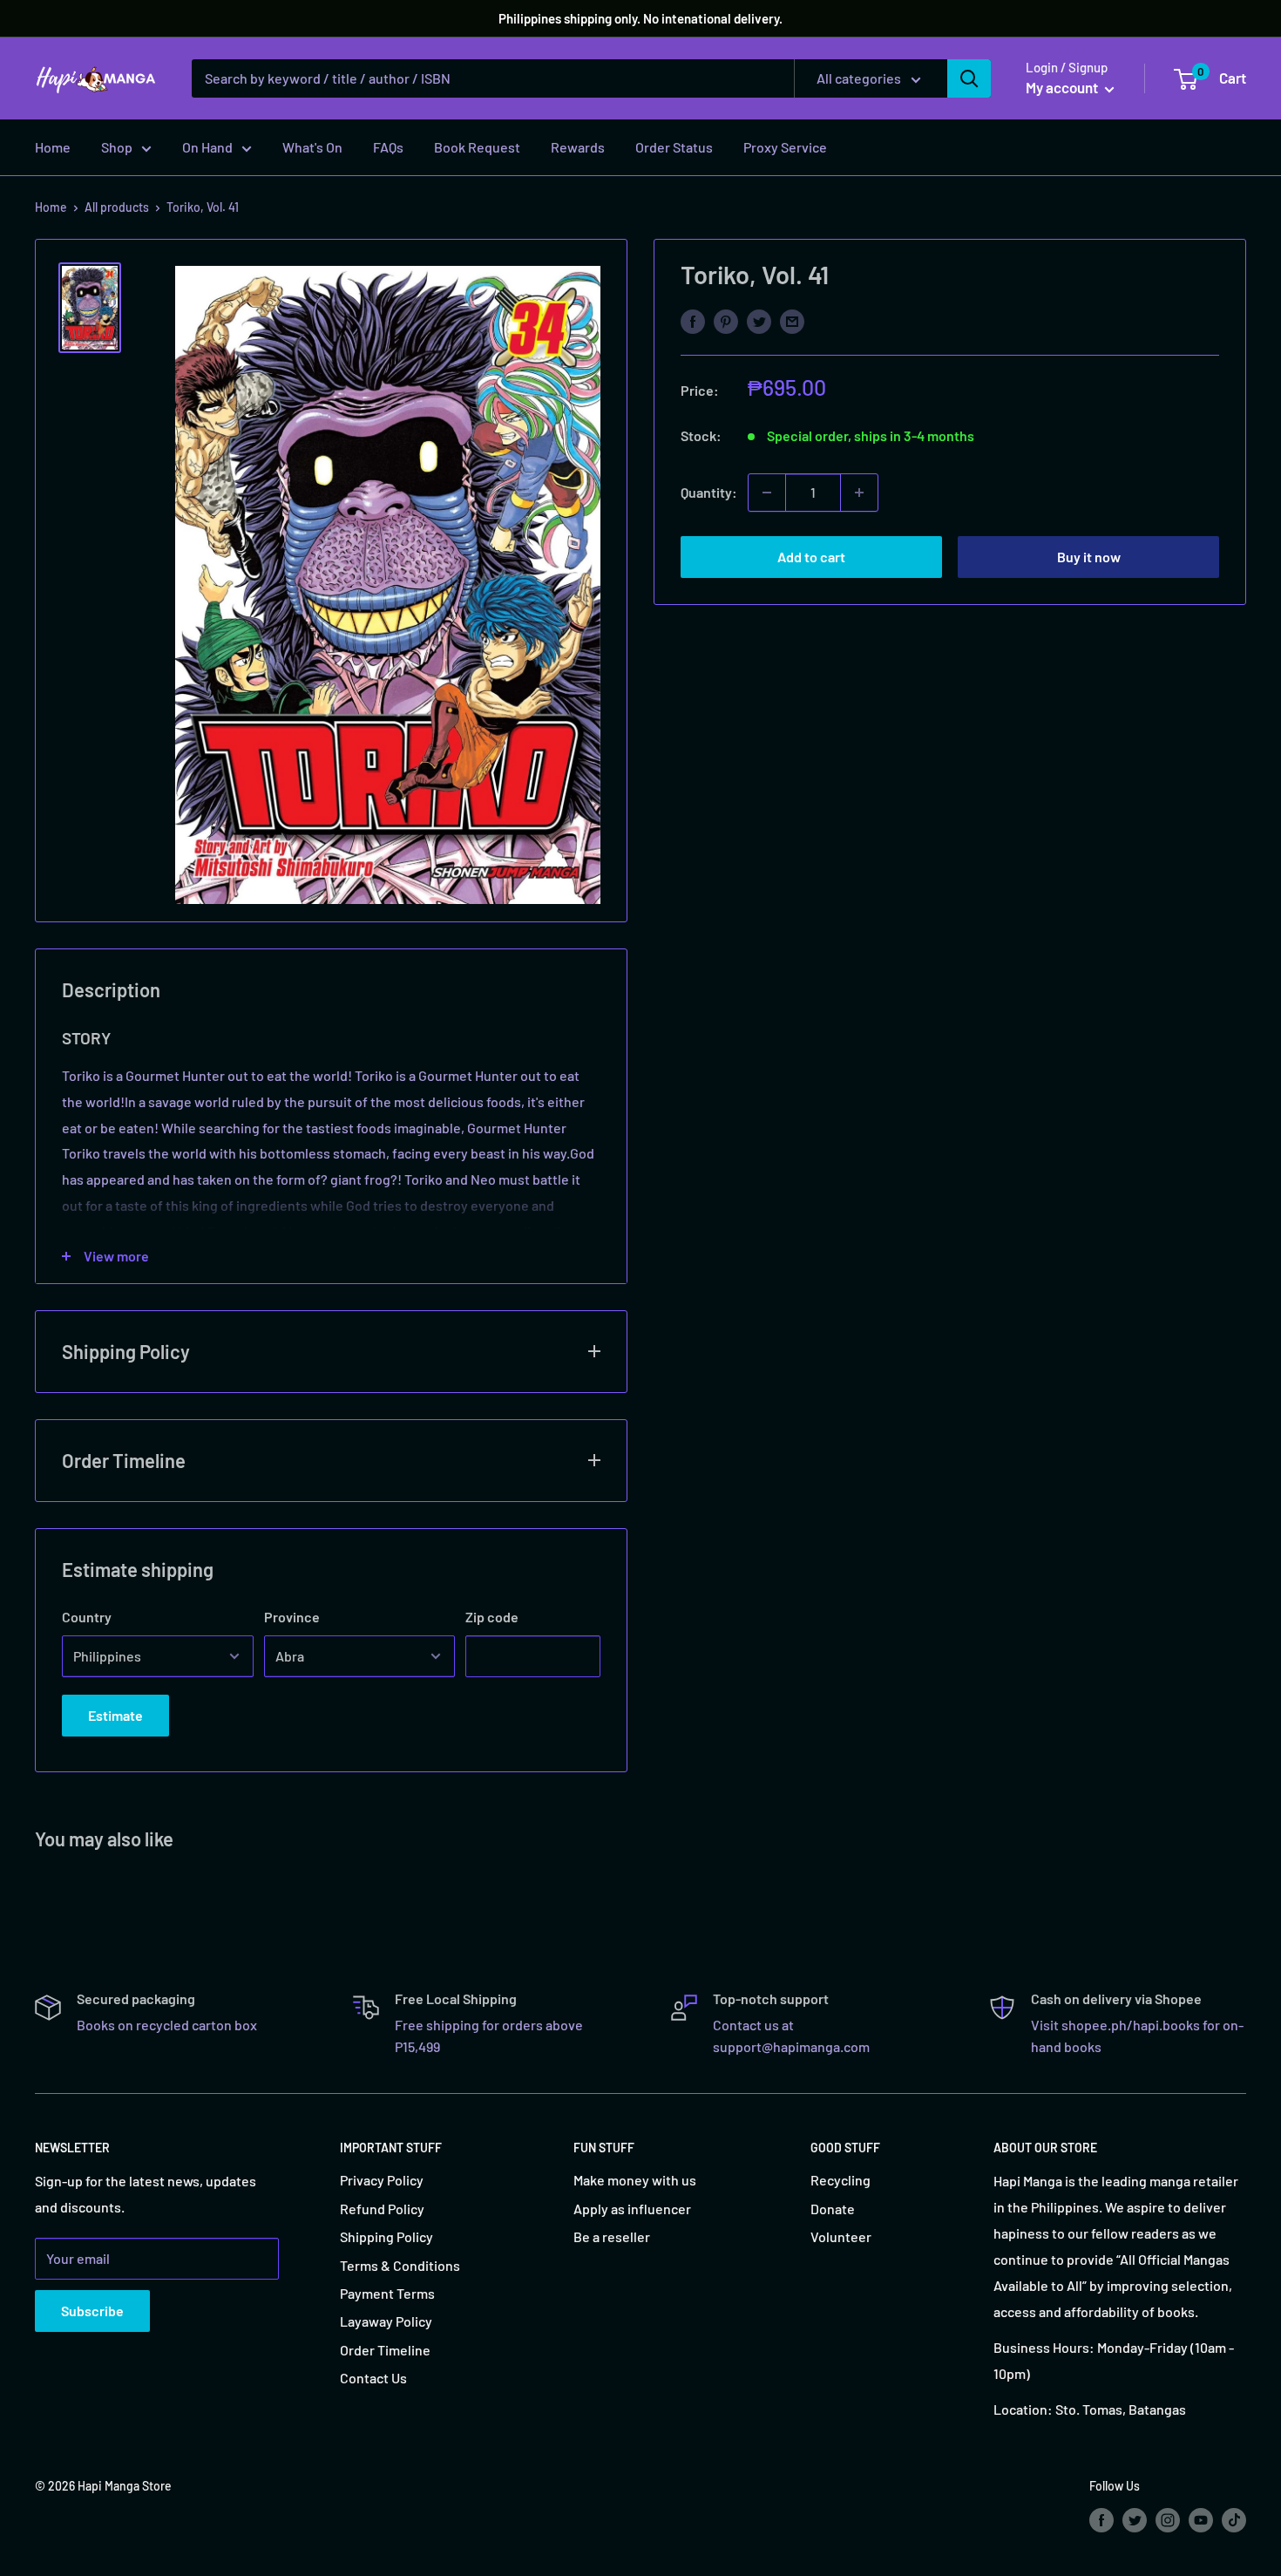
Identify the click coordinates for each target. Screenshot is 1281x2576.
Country (87, 1617)
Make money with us (635, 2180)
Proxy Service (785, 147)
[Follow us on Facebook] (1101, 2519)
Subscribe (92, 2311)
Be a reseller (612, 2236)
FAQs (388, 147)
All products (117, 207)
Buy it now (1089, 557)
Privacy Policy (382, 2180)
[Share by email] (792, 320)
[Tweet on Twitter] (759, 320)
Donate (833, 2209)
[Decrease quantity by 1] (767, 493)
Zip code (492, 1617)
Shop (117, 147)
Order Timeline (385, 2350)
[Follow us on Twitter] (1135, 2519)
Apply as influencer (632, 2209)
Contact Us (373, 2378)
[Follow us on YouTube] (1201, 2519)
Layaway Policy (386, 2321)
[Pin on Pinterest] (726, 320)
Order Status (674, 147)
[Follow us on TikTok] (1234, 2519)
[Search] (969, 78)
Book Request (477, 147)
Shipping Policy (386, 2236)
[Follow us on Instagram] (1168, 2519)
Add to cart (811, 557)
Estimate (115, 1715)
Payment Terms (387, 2293)
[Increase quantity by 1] (859, 493)
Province (292, 1617)
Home (53, 147)
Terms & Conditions (400, 2265)
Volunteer (841, 2236)
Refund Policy (382, 2209)
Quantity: (709, 492)
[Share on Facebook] (693, 320)
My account (1063, 87)
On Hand (207, 147)
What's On (312, 147)
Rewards (578, 147)
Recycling (840, 2180)
